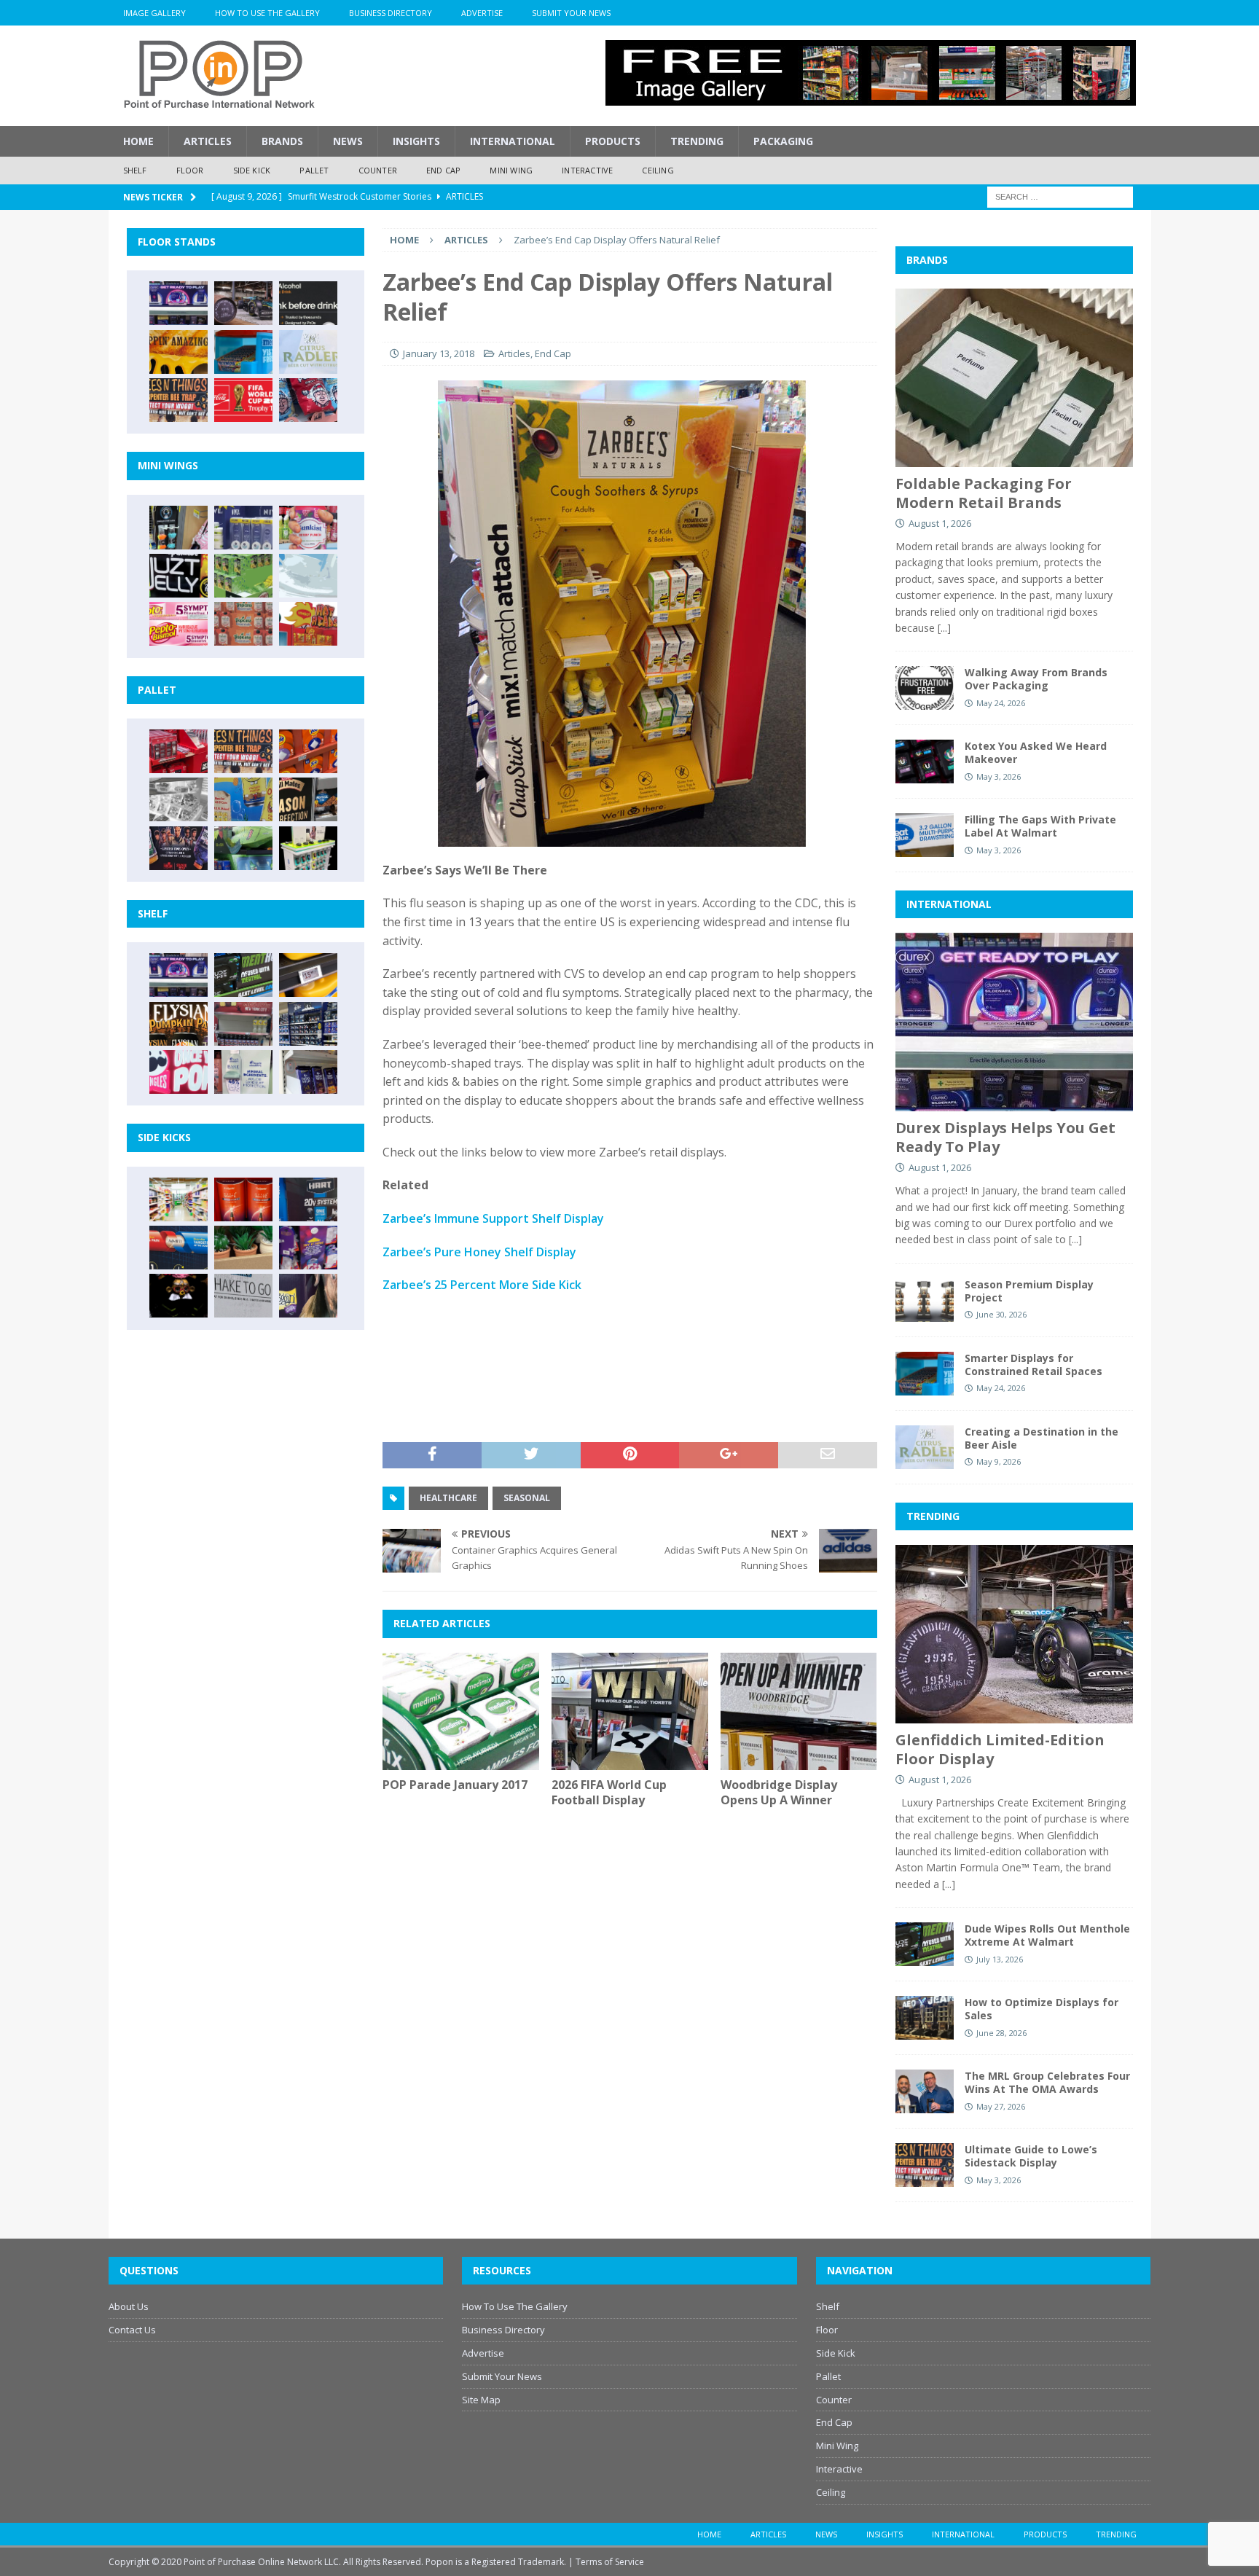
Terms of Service (610, 2562)
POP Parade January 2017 (455, 1785)
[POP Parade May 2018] (243, 576)
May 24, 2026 (1001, 703)
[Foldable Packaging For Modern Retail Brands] (1014, 378)
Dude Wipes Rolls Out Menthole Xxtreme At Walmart (1047, 1935)
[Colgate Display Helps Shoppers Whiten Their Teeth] (243, 1199)
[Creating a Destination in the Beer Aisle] (308, 352)
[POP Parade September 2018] (179, 576)
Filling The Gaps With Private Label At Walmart (1040, 826)
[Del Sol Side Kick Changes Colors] (308, 1248)
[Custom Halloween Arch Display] (179, 1024)
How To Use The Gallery (267, 13)
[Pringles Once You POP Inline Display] (179, 1072)
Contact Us (132, 2330)
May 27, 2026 (1001, 2106)
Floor (190, 170)
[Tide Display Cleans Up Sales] (308, 751)
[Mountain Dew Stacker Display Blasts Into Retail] (243, 848)
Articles (208, 141)
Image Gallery (154, 13)
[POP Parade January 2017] (461, 1711)
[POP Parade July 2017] (243, 624)
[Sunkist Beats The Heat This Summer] (308, 528)
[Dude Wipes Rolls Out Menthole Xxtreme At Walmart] (243, 975)
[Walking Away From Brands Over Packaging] (925, 688)
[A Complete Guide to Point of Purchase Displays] (179, 1199)
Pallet (314, 170)
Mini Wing (511, 170)
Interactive (587, 170)
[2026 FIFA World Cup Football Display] (630, 1711)
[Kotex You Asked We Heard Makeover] (925, 762)
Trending (697, 141)
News (348, 141)
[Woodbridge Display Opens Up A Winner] (799, 1711)
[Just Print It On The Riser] (243, 1296)
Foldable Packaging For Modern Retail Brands (984, 493)
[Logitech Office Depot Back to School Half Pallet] (308, 848)
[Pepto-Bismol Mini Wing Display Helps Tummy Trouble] (179, 624)
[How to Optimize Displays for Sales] (925, 2018)
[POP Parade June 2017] (308, 624)
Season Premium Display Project (1029, 1291)
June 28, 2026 (1001, 2033)
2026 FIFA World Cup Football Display (609, 1792)
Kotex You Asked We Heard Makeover (1036, 752)
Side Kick (252, 170)
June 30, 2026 (1001, 1314)
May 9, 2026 (999, 1461)
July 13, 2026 (1000, 1959)
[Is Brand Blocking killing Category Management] (308, 1024)
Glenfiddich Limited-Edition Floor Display (1000, 1749)
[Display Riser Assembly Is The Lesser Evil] (308, 400)
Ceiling (658, 170)
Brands (282, 141)
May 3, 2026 (999, 776)
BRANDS (927, 260)
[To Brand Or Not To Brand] (243, 1248)
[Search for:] (1060, 196)
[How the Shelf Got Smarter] (308, 975)
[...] (944, 628)
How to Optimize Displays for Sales (1042, 2009)
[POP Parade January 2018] (308, 576)
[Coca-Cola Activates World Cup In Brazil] (243, 400)
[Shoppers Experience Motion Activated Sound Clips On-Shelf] (308, 1072)
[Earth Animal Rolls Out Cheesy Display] (179, 352)
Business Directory (391, 13)
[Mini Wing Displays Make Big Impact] (179, 528)
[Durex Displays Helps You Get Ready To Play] (179, 303)
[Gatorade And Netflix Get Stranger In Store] (179, 848)
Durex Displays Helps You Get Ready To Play (1005, 1137)
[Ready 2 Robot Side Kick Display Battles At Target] (179, 1296)
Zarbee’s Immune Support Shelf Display (493, 1218)
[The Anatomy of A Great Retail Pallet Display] (179, 751)
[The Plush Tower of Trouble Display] (179, 799)
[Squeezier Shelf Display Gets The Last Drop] (243, 1072)
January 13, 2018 (439, 353)
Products (613, 141)
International (513, 141)
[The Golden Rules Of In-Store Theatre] (243, 1024)
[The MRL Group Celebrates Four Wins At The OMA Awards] (925, 2091)
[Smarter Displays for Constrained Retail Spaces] (243, 352)
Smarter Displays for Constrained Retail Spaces (1034, 1365)
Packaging (783, 141)
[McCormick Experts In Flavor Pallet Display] (308, 799)
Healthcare (448, 1498)
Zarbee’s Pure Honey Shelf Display (479, 1252)
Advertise (482, 13)
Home (138, 141)
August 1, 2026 (940, 523)
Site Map (481, 2400)
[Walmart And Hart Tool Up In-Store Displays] (308, 1199)
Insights (416, 141)
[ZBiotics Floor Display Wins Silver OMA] (308, 303)
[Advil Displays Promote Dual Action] (179, 1248)
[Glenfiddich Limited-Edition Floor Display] (243, 303)
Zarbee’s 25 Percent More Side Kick (482, 1285)
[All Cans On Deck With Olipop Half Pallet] (243, 799)
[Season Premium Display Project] (925, 1300)
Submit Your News (571, 13)
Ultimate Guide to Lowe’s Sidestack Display (1031, 2156)
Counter (378, 170)
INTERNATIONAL (949, 904)
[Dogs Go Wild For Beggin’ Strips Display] (308, 1296)
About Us (129, 2306)
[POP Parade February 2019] (243, 528)
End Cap (443, 170)
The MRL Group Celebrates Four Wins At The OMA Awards (1047, 2082)
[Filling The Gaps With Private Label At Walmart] (925, 835)
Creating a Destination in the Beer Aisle (1042, 1438)
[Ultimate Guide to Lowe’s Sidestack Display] (179, 400)
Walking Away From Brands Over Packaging (1036, 679)
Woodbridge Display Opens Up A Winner (779, 1792)
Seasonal (527, 1498)
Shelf (135, 170)
